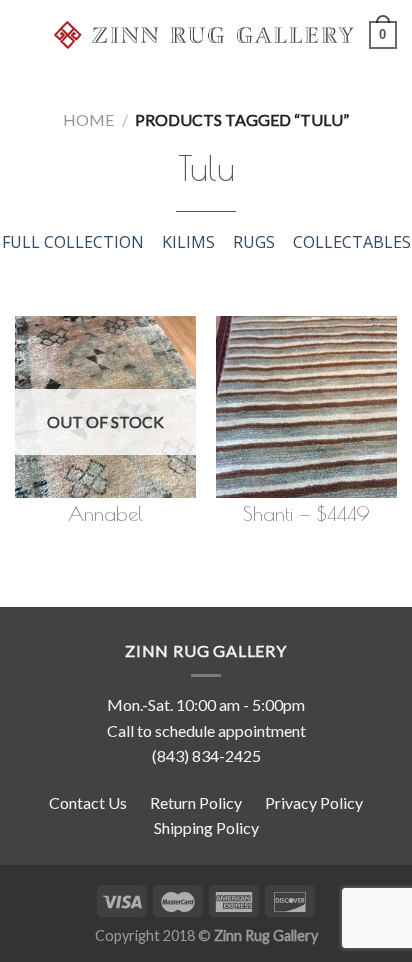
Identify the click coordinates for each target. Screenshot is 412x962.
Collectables (352, 242)
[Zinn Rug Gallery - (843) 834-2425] (204, 35)
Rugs (254, 242)
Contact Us (88, 802)
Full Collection (73, 242)
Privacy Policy (314, 802)
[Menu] (27, 34)
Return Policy (196, 802)
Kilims (188, 242)
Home (88, 119)
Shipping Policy (206, 827)
